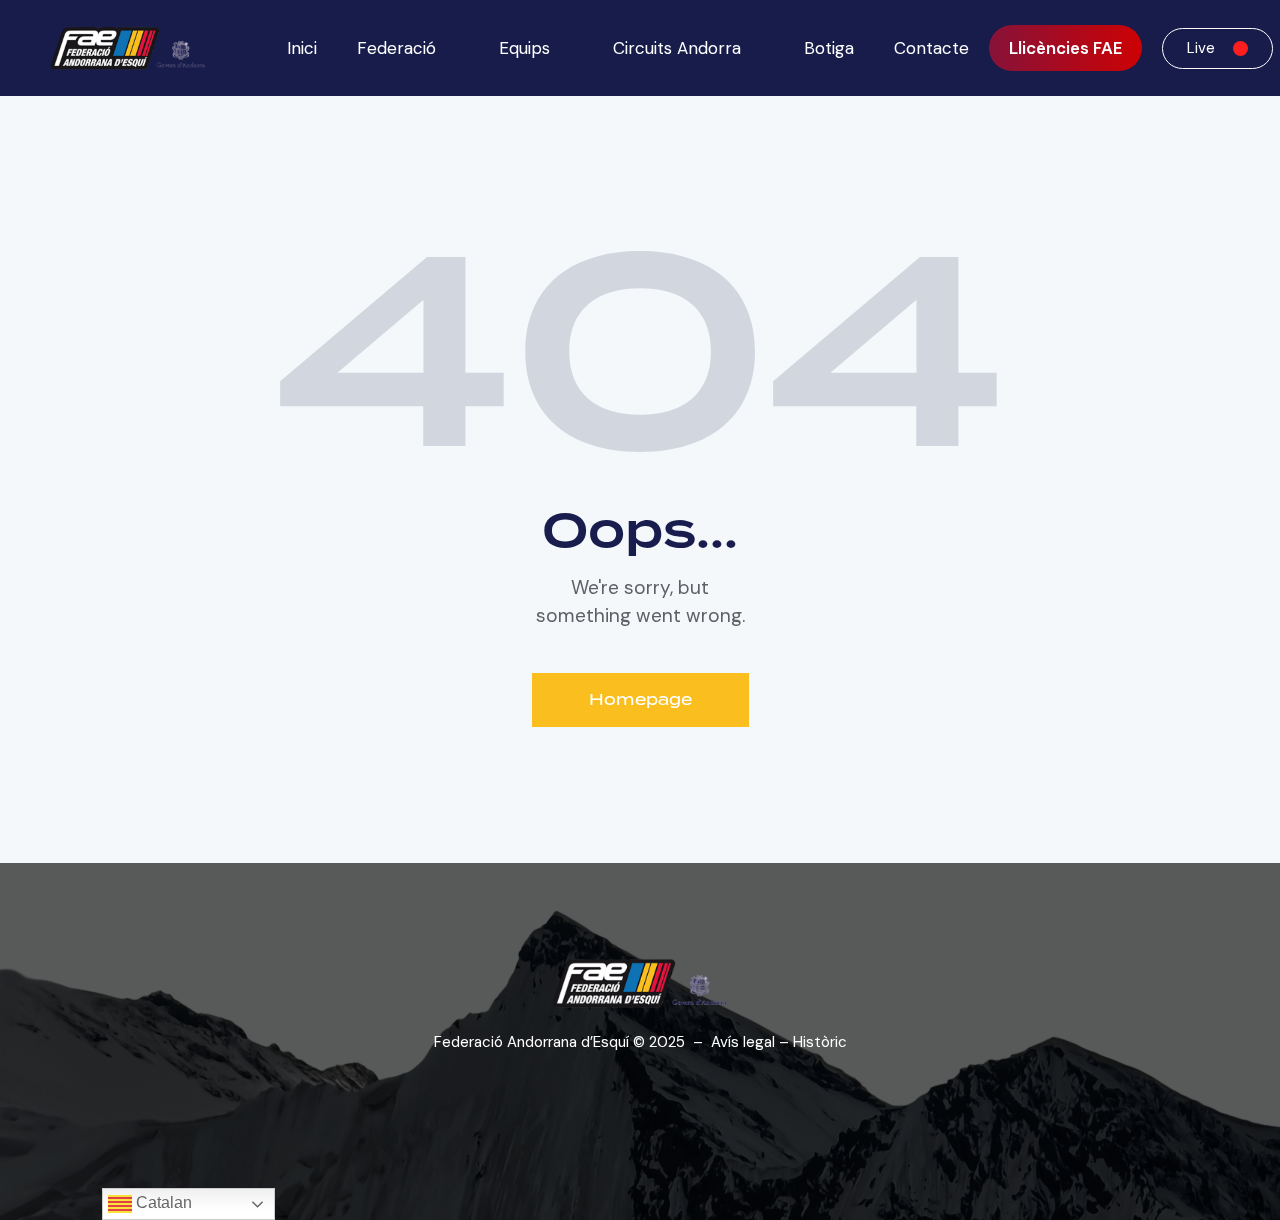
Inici (302, 48)
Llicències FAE (1065, 48)
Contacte (931, 48)
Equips (524, 48)
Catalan (162, 1202)
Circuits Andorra (677, 48)
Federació (396, 48)
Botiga (829, 48)
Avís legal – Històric (779, 1042)
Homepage (640, 699)
